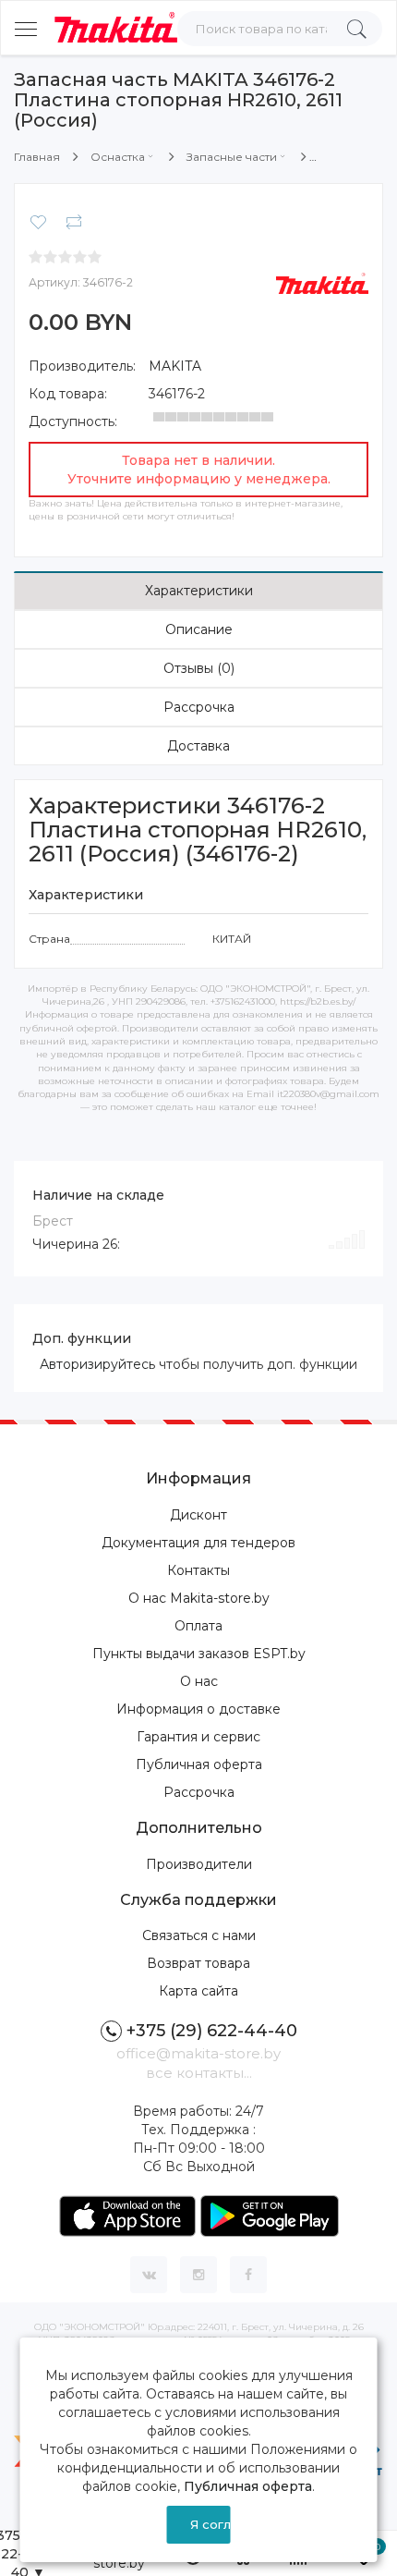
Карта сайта (198, 1991)
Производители (199, 1864)
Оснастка (118, 157)
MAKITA (175, 366)
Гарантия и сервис (198, 1737)
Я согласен (210, 2524)
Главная (37, 157)
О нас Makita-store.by (199, 1598)
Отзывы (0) (199, 668)
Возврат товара (198, 1963)
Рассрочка (199, 707)
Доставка (198, 746)
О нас (199, 1681)
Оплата (198, 1626)
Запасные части (232, 157)
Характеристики (199, 591)
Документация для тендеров (198, 1543)
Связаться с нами (199, 1935)
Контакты (198, 1570)
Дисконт (198, 1515)
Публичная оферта (199, 1764)
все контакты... (199, 2073)
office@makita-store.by (198, 2053)
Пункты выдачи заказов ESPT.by (199, 1654)
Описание (199, 629)
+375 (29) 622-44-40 (212, 2031)
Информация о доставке (198, 1709)
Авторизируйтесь (97, 1364)
